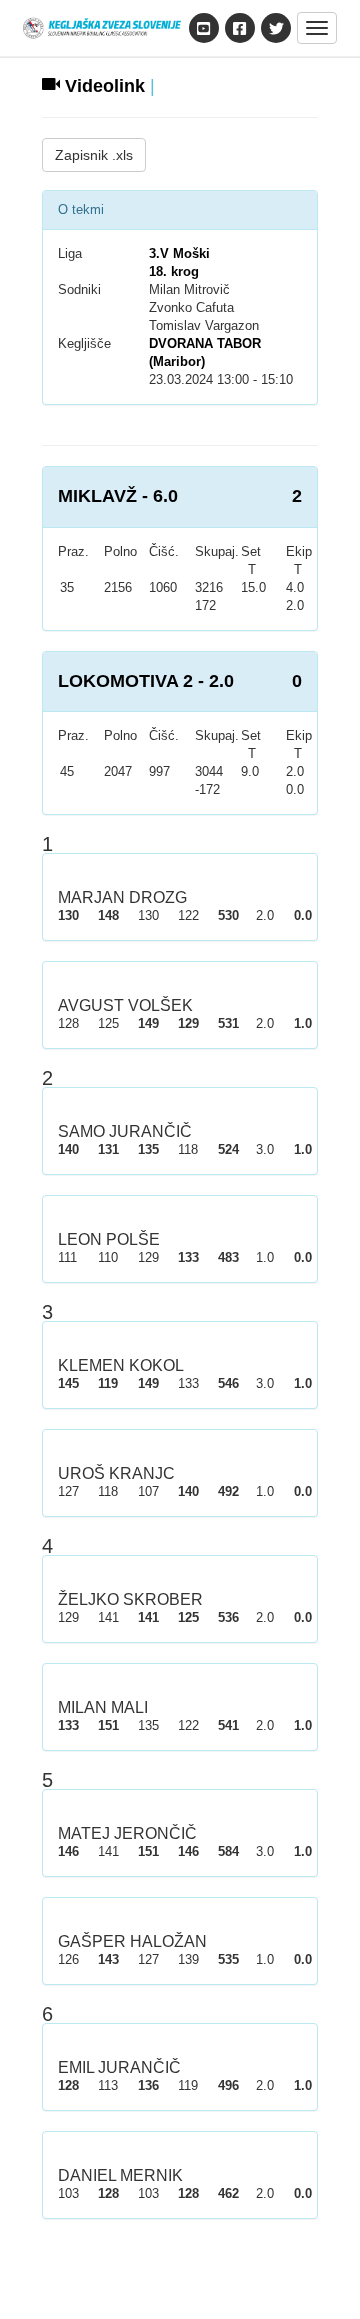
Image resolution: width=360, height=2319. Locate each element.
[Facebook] (240, 28)
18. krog (174, 271)
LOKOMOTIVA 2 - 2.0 (146, 681)
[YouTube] (204, 28)
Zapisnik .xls (94, 155)
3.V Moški (179, 253)
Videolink (102, 86)
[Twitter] (276, 28)
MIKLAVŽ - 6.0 (118, 496)
